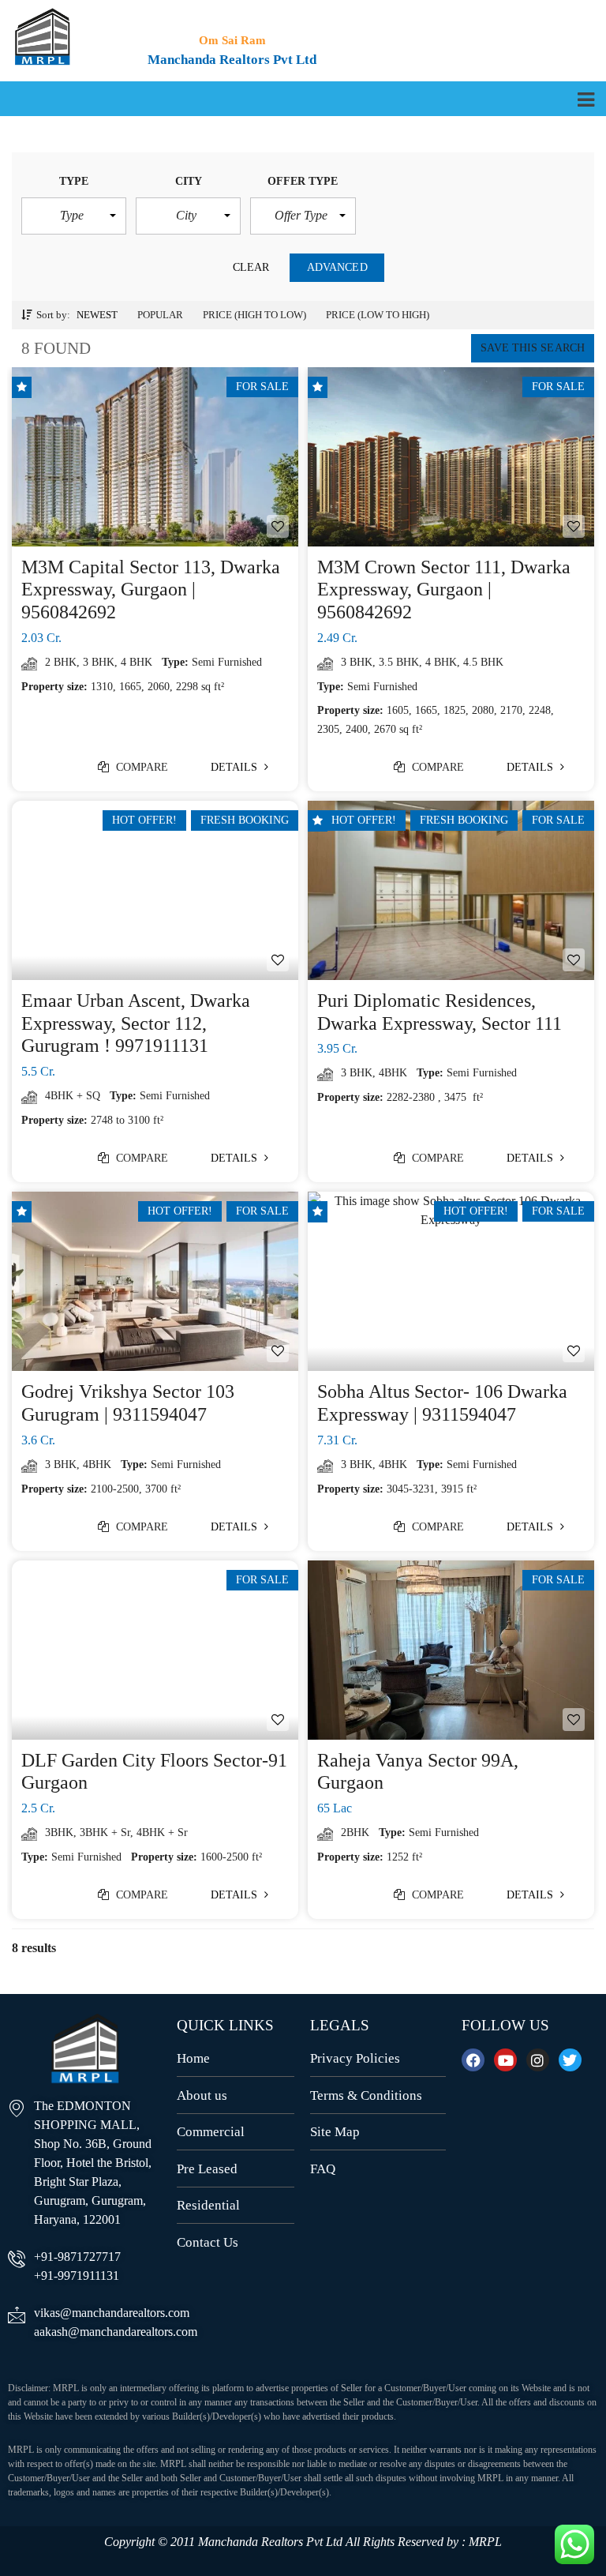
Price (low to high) (378, 315)
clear (251, 267)
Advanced (337, 267)
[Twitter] (570, 2060)
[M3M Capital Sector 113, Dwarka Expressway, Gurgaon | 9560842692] (155, 457)
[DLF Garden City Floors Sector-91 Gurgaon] (155, 1650)
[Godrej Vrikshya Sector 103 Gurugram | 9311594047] (155, 1281)
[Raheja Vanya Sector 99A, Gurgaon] (451, 1650)
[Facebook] (473, 2060)
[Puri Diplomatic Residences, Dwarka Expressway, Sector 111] (451, 890)
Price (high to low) (254, 315)
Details (236, 767)
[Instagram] (538, 2060)
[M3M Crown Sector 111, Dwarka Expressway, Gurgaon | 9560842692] (451, 457)
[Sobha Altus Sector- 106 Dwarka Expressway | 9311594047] (451, 1281)
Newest (97, 315)
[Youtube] (505, 2060)
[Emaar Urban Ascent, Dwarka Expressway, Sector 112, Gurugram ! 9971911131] (155, 890)
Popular (160, 315)
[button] (74, 216)
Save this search (533, 348)
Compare (141, 767)
